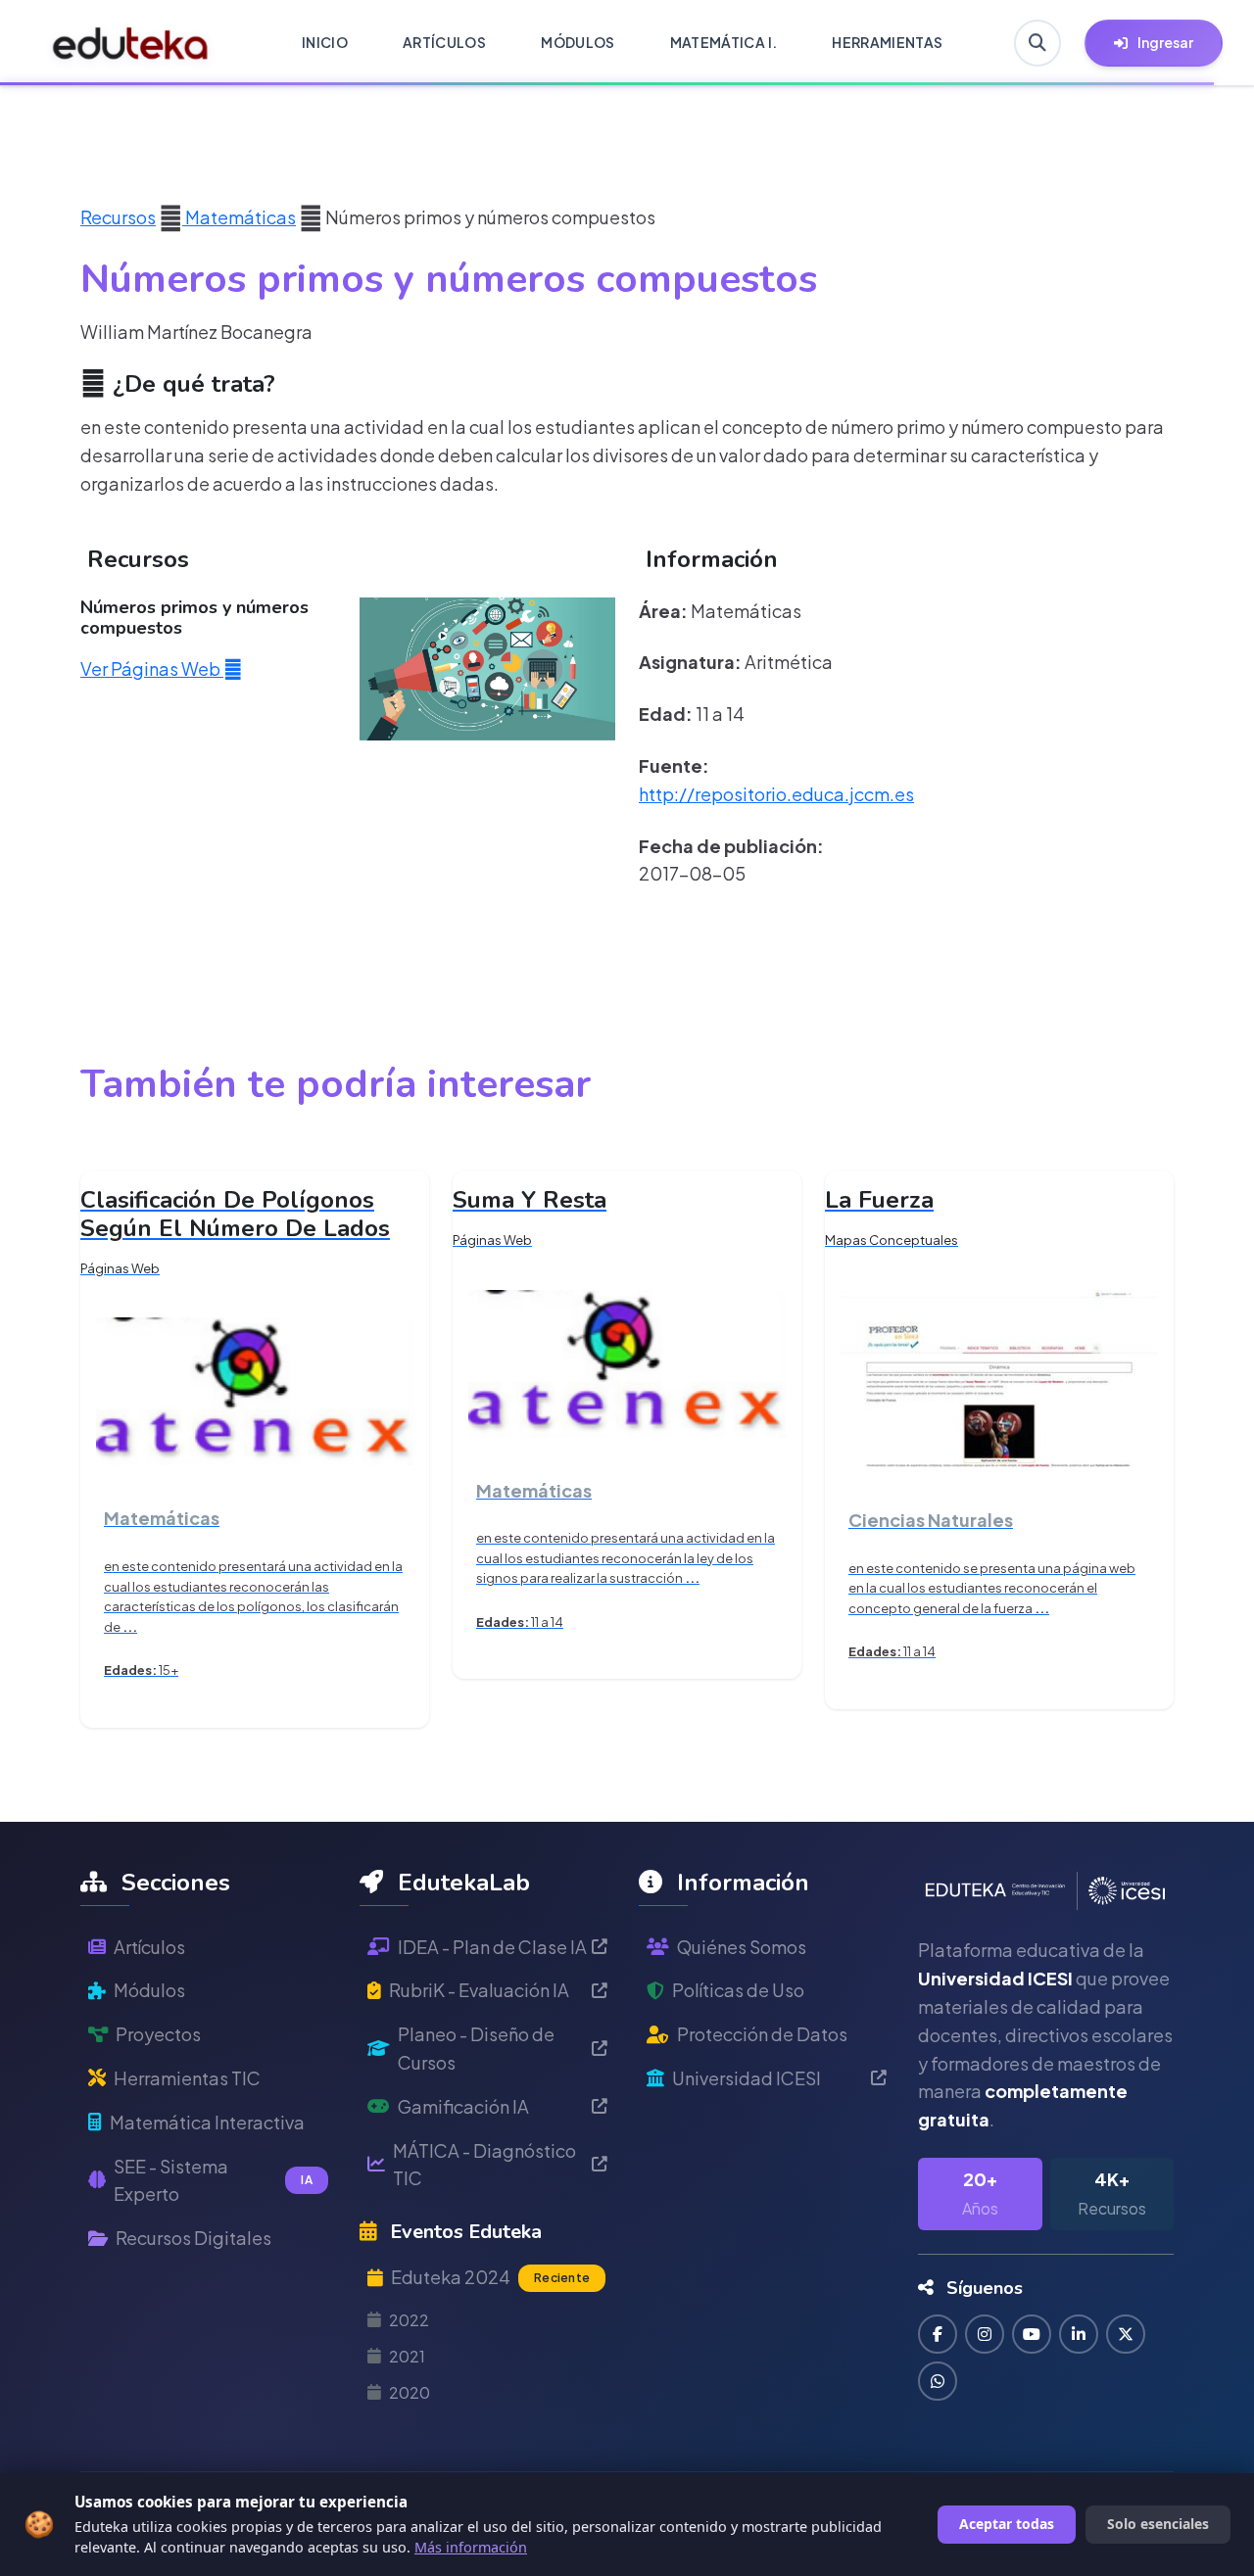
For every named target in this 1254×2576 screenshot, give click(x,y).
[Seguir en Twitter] (1126, 2334)
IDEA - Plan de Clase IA (492, 1947)
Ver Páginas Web (152, 668)
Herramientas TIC (187, 2078)
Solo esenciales (1158, 2524)
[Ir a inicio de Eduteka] (131, 43)
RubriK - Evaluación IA (479, 1990)
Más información (471, 2547)
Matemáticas (239, 217)
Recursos (118, 217)
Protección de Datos (762, 2034)
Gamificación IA (463, 2106)
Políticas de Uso (738, 1990)
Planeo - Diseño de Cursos (476, 2048)
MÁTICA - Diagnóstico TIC (484, 2165)
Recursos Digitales (193, 2238)
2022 (409, 2320)
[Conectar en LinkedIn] (1079, 2334)
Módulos (149, 1990)
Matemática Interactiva (207, 2122)
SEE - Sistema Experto (213, 2180)
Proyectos (158, 2034)
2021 (407, 2356)
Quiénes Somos (742, 1947)
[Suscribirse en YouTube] (1032, 2334)
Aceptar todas (1007, 2524)
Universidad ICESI (747, 2078)
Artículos (149, 1947)
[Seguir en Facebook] (938, 2334)
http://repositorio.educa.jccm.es (776, 794)
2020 (410, 2392)
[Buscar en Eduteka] (1037, 43)
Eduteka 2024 (490, 2277)
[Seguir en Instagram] (985, 2334)
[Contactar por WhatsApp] (938, 2381)
